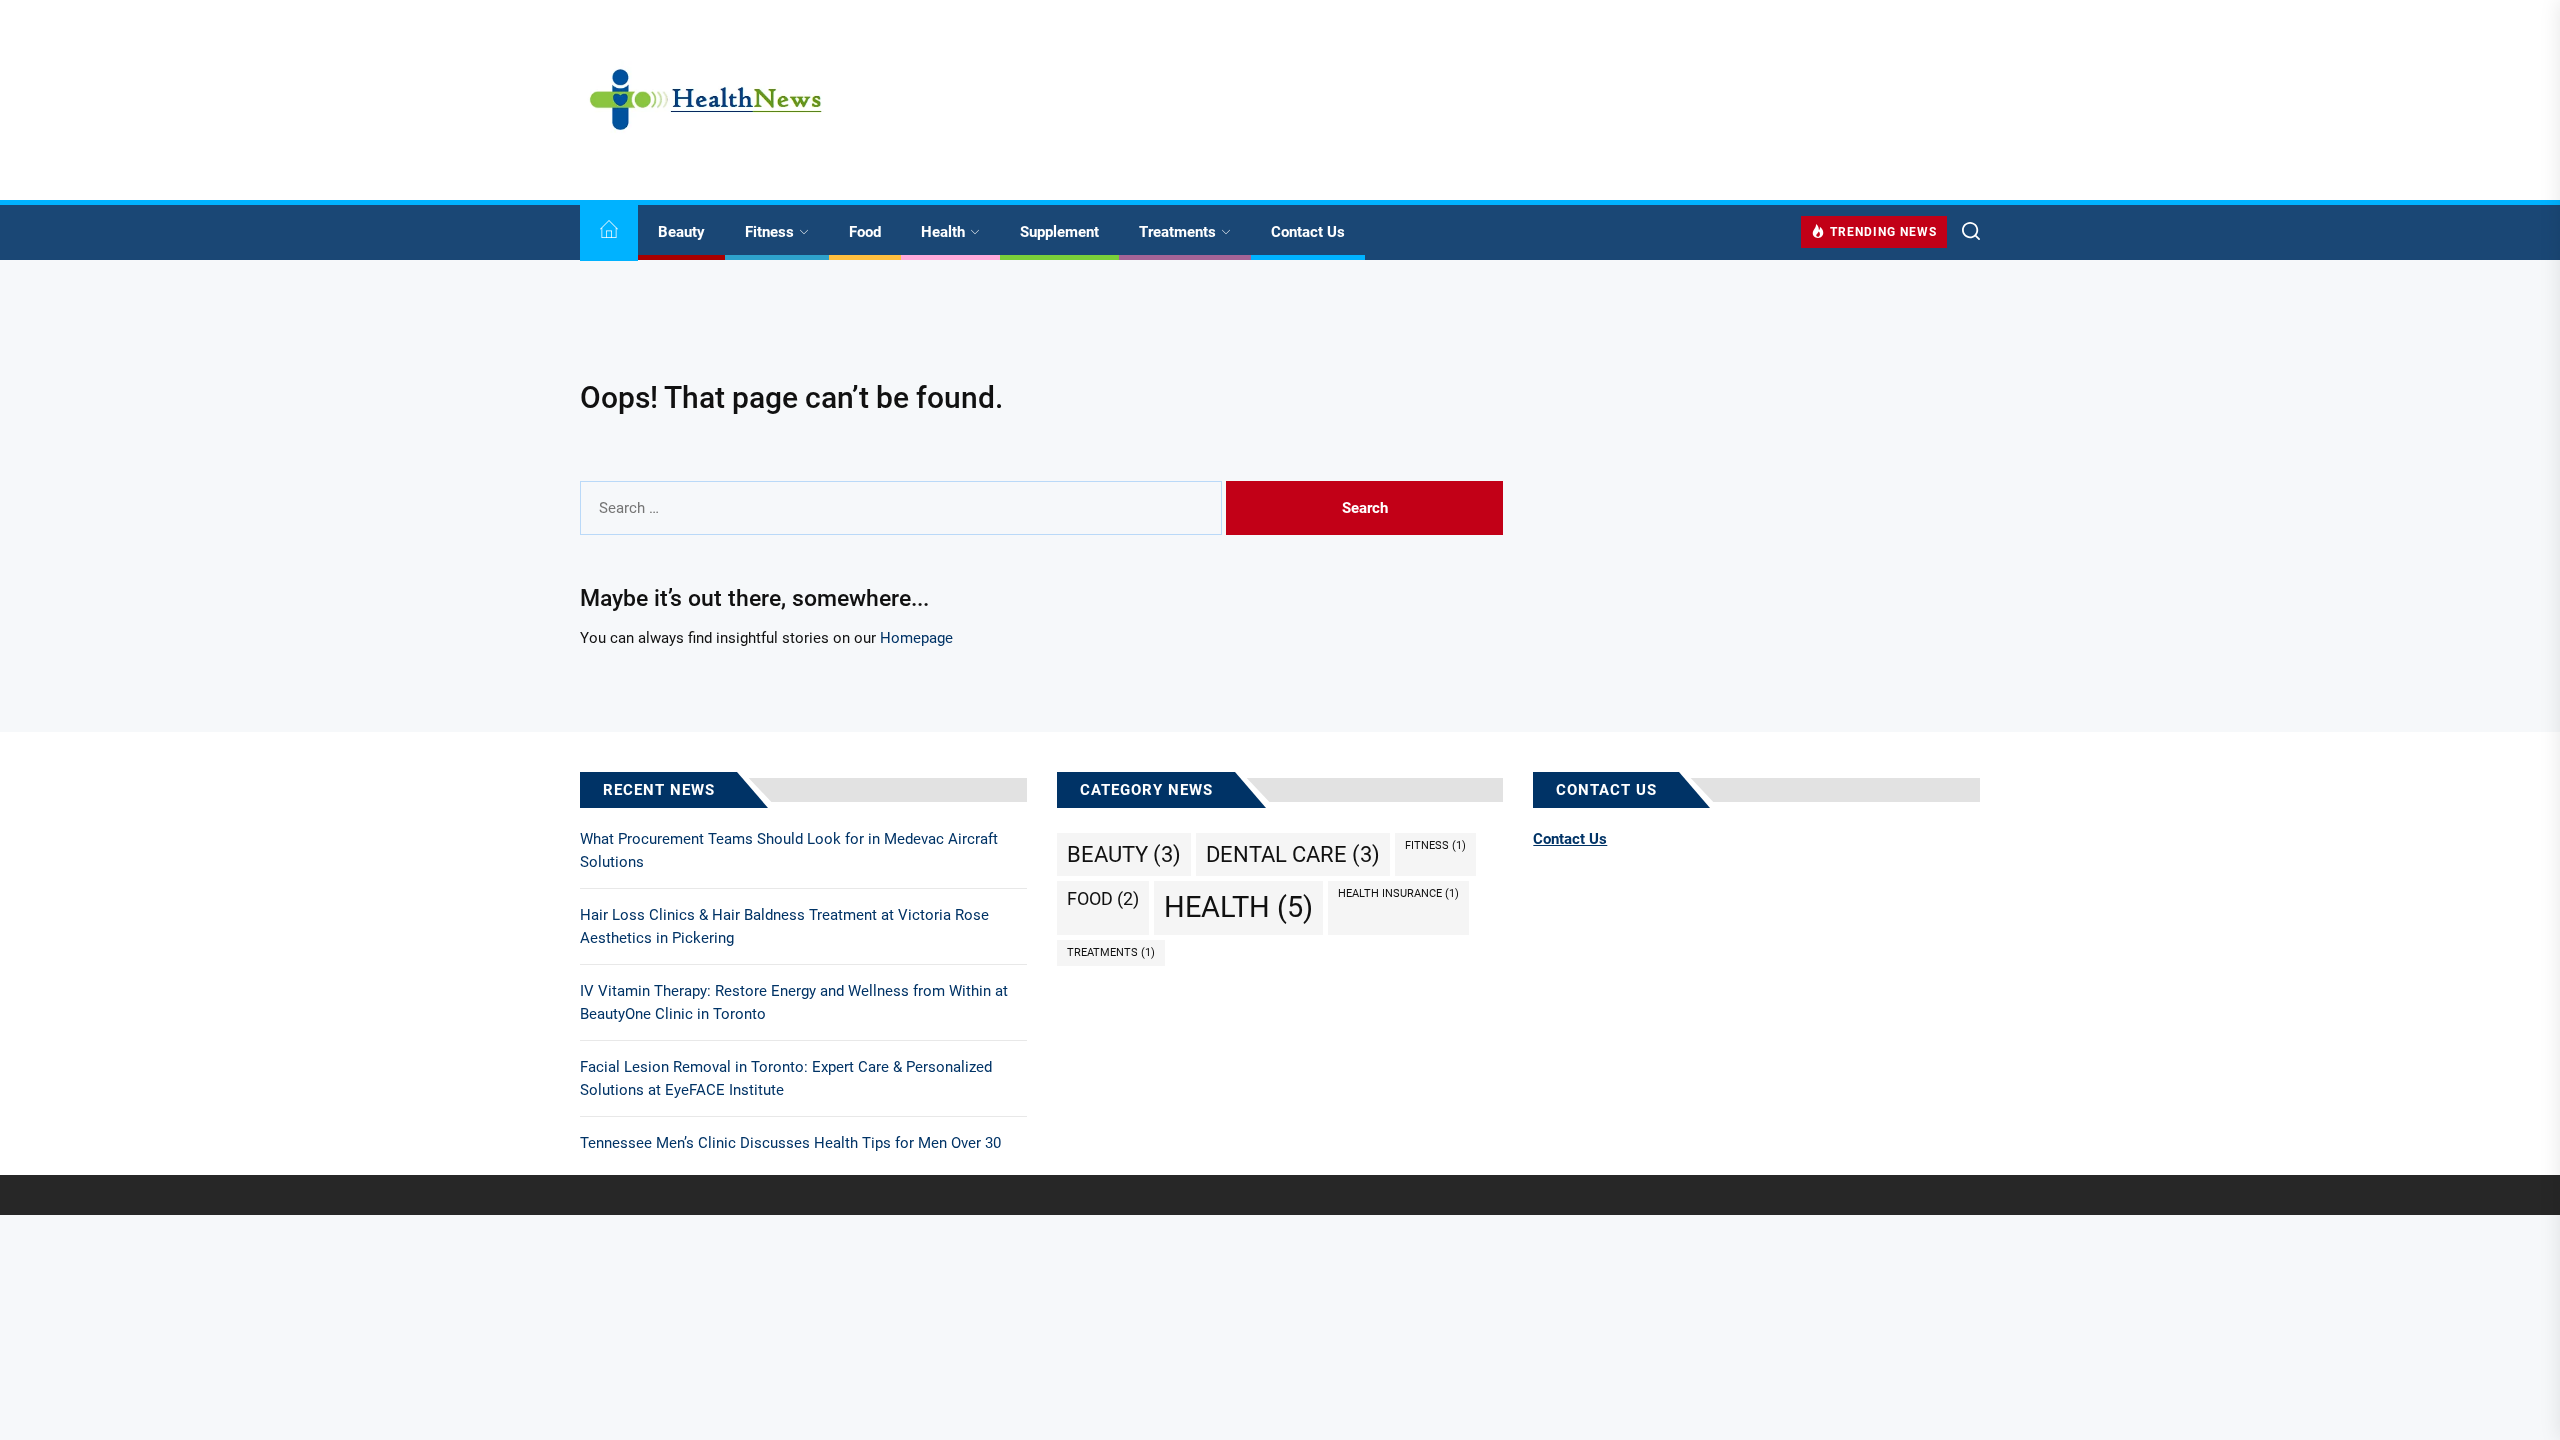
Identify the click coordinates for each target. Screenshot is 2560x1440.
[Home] (609, 232)
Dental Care (1293, 854)
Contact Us (1308, 232)
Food (865, 232)
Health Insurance (1398, 893)
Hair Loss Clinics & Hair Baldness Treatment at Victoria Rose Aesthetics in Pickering (784, 926)
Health (943, 232)
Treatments (1177, 232)
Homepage (916, 638)
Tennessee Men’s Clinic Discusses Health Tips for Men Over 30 (790, 1143)
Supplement (1059, 232)
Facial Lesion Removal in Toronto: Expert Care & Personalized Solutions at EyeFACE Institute (786, 1078)
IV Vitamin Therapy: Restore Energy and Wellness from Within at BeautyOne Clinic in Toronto (794, 1002)
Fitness (769, 232)
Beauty (681, 232)
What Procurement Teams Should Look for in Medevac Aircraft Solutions (789, 850)
